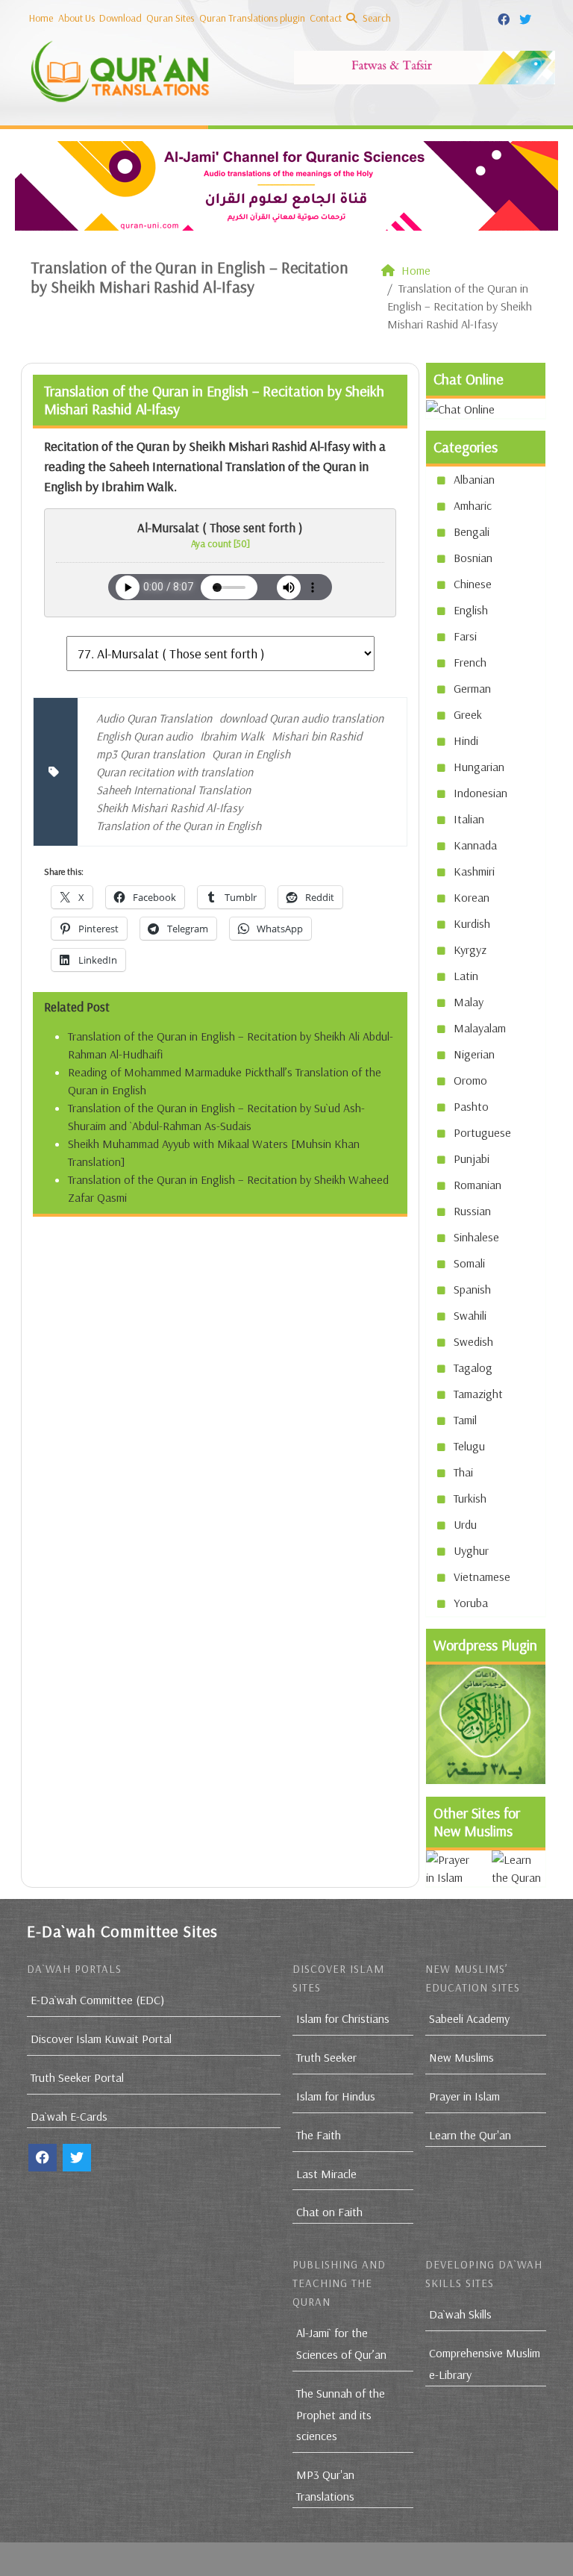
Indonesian (480, 793)
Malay (469, 1002)
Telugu (469, 1446)
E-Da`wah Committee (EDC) (97, 2000)
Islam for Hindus (336, 2096)
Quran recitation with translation (175, 772)
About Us (76, 18)
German (472, 688)
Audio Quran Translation (154, 718)
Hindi (466, 740)
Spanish (472, 1289)
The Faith (319, 2135)
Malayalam (480, 1028)
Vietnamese (482, 1577)
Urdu (465, 1524)
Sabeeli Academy (469, 2018)
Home (41, 18)
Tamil (465, 1420)
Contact (326, 18)
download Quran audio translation (301, 718)
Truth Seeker (326, 2057)
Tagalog (473, 1367)
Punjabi (472, 1158)
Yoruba (471, 1603)
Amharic (473, 505)
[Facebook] (505, 17)
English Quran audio (144, 736)
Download (120, 18)
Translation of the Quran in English (179, 826)
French (470, 662)
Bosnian (473, 558)
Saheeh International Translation (173, 790)
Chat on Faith (329, 2212)
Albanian (474, 479)
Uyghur (471, 1550)
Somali (469, 1263)
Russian (472, 1211)
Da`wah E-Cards (69, 2116)
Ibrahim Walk (232, 736)
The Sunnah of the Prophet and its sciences (341, 2415)
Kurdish (472, 923)
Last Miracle (326, 2174)
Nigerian (474, 1054)
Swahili (470, 1315)
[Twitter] (527, 17)
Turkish (470, 1498)
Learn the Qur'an (470, 2135)
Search (376, 18)
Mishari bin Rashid (317, 736)
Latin (466, 976)
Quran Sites (170, 18)
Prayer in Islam (464, 2096)
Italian (469, 819)
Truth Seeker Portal (77, 2077)
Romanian (477, 1185)
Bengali (472, 531)
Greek (468, 714)
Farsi (465, 636)
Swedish (473, 1341)
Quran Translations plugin (252, 18)
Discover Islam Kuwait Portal (101, 2039)
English (471, 610)
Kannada (475, 845)
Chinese (473, 584)
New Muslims (461, 2057)
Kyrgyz (470, 949)
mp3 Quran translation (150, 754)
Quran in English (251, 754)
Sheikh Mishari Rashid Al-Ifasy (169, 808)
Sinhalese (476, 1237)
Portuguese (482, 1132)
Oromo (470, 1080)
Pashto (471, 1106)
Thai (463, 1472)
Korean (472, 897)
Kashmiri (474, 871)
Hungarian (479, 767)
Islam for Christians (343, 2018)
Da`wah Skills (460, 2314)
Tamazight (478, 1394)
